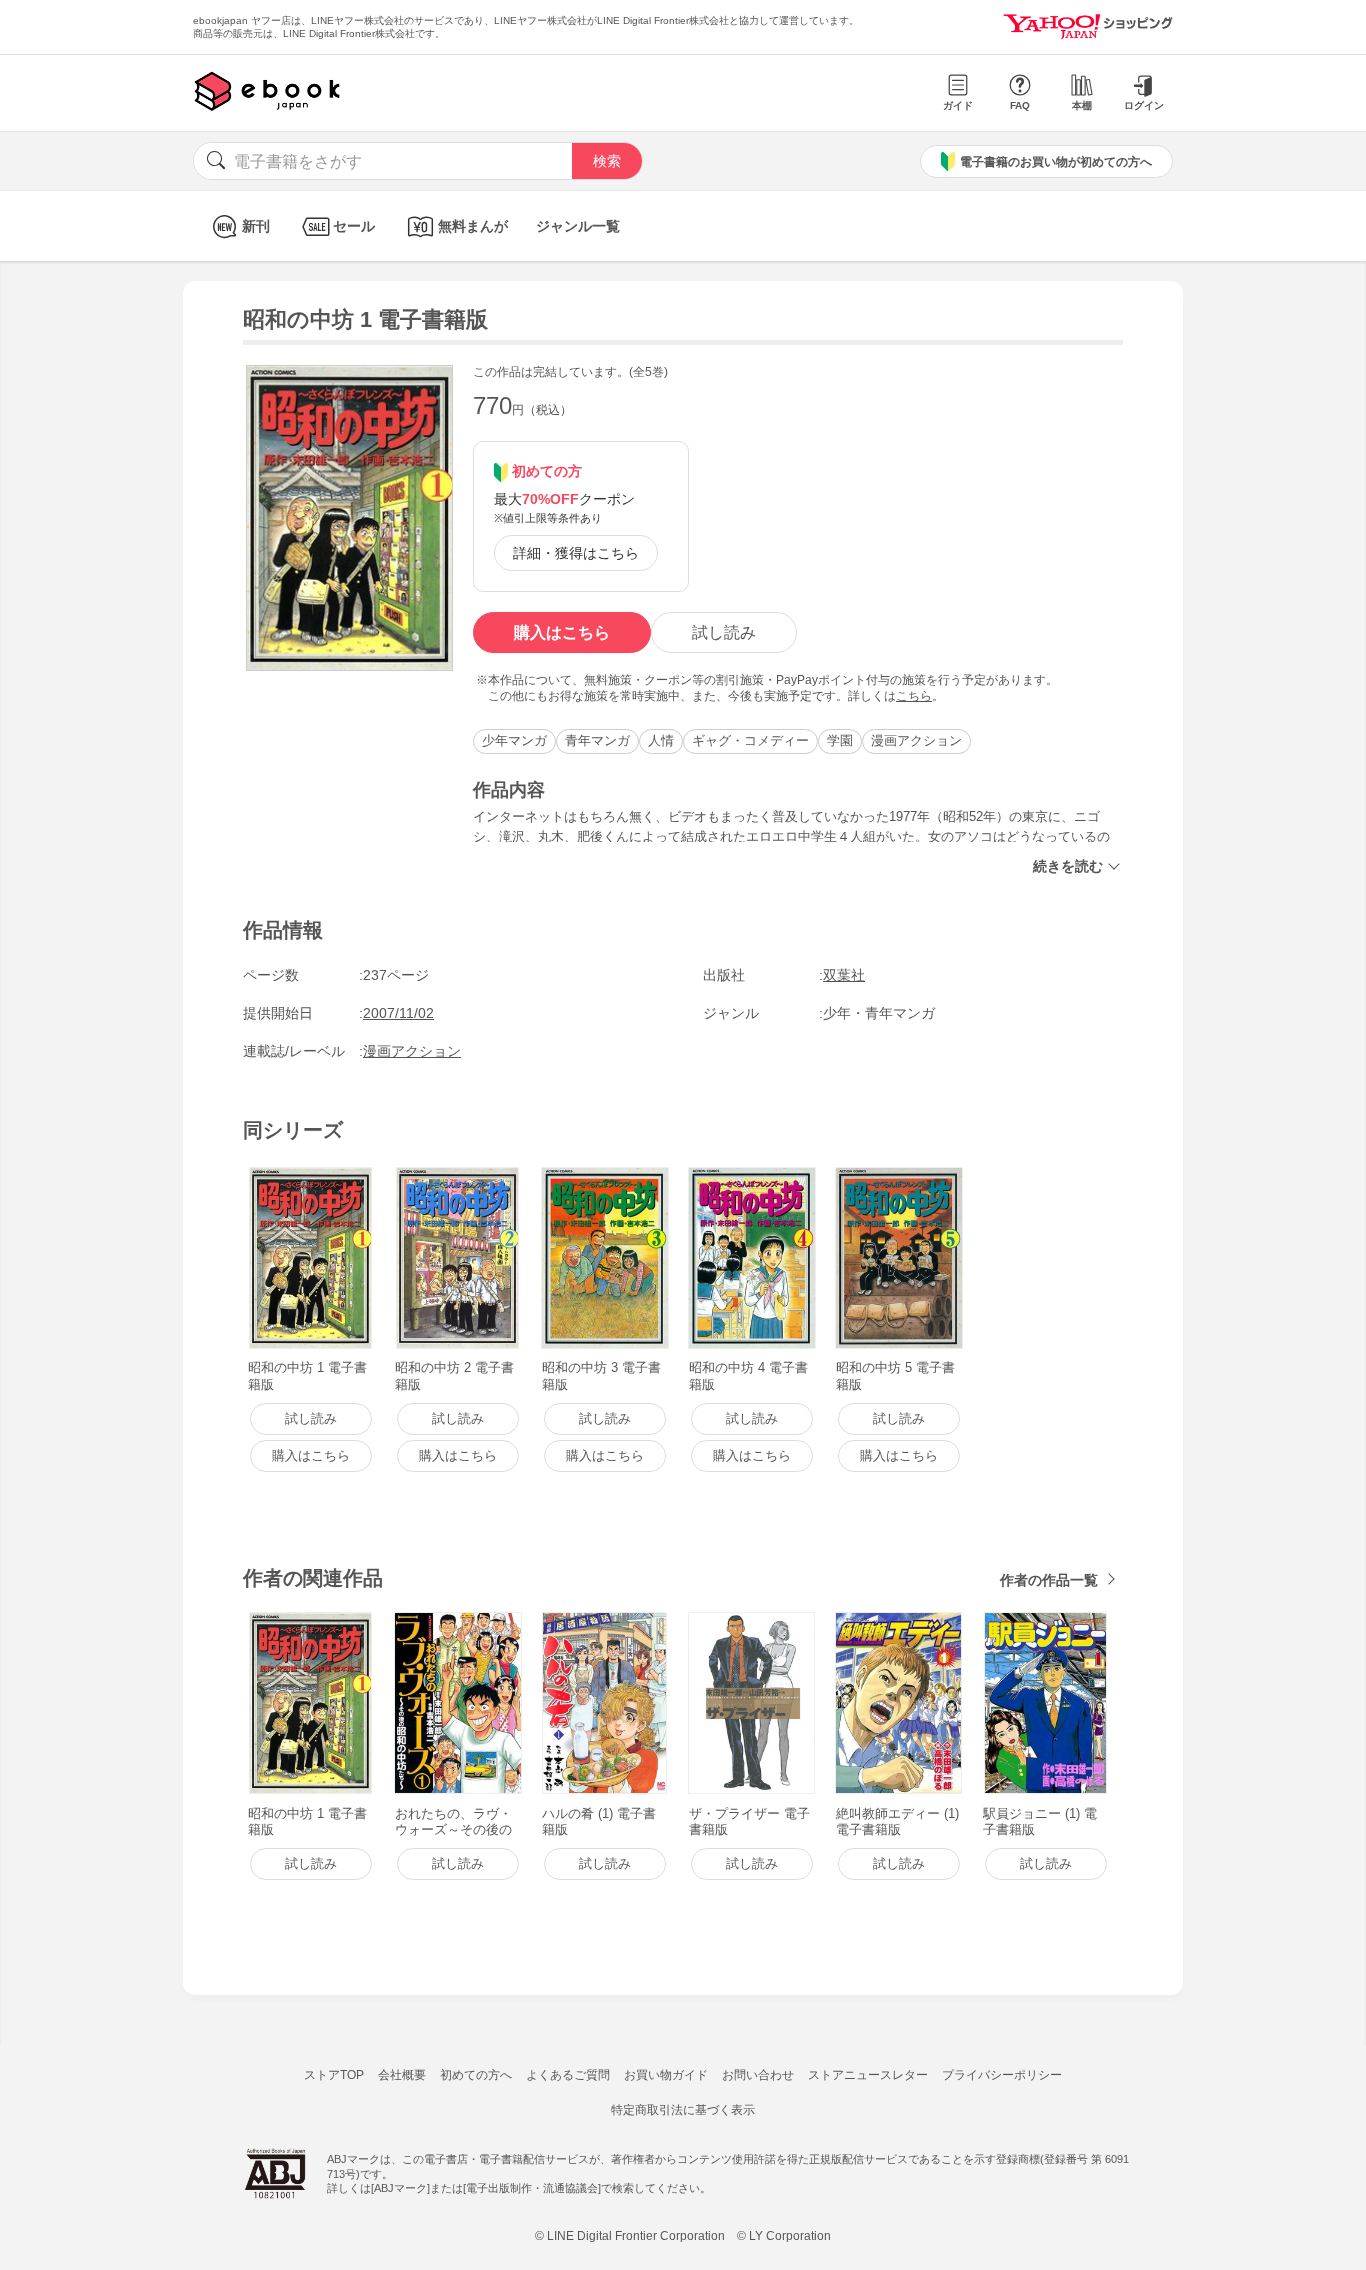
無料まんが (473, 226)
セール (354, 226)
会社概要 (402, 2075)
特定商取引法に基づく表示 (683, 2110)
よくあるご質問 (568, 2075)
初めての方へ (476, 2075)
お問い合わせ (758, 2075)
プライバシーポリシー (1002, 2075)
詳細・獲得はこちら (576, 553)
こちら (914, 696)
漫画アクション (916, 740)
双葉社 (844, 975)
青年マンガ (597, 740)
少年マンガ (514, 740)
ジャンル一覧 (578, 226)
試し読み (724, 632)
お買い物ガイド (666, 2075)
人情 (661, 740)
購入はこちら (562, 632)
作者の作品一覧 (1049, 1580)
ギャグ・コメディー (750, 740)
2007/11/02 (398, 1013)
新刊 (256, 226)
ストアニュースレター (868, 2075)
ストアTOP (334, 2075)
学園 (840, 740)
